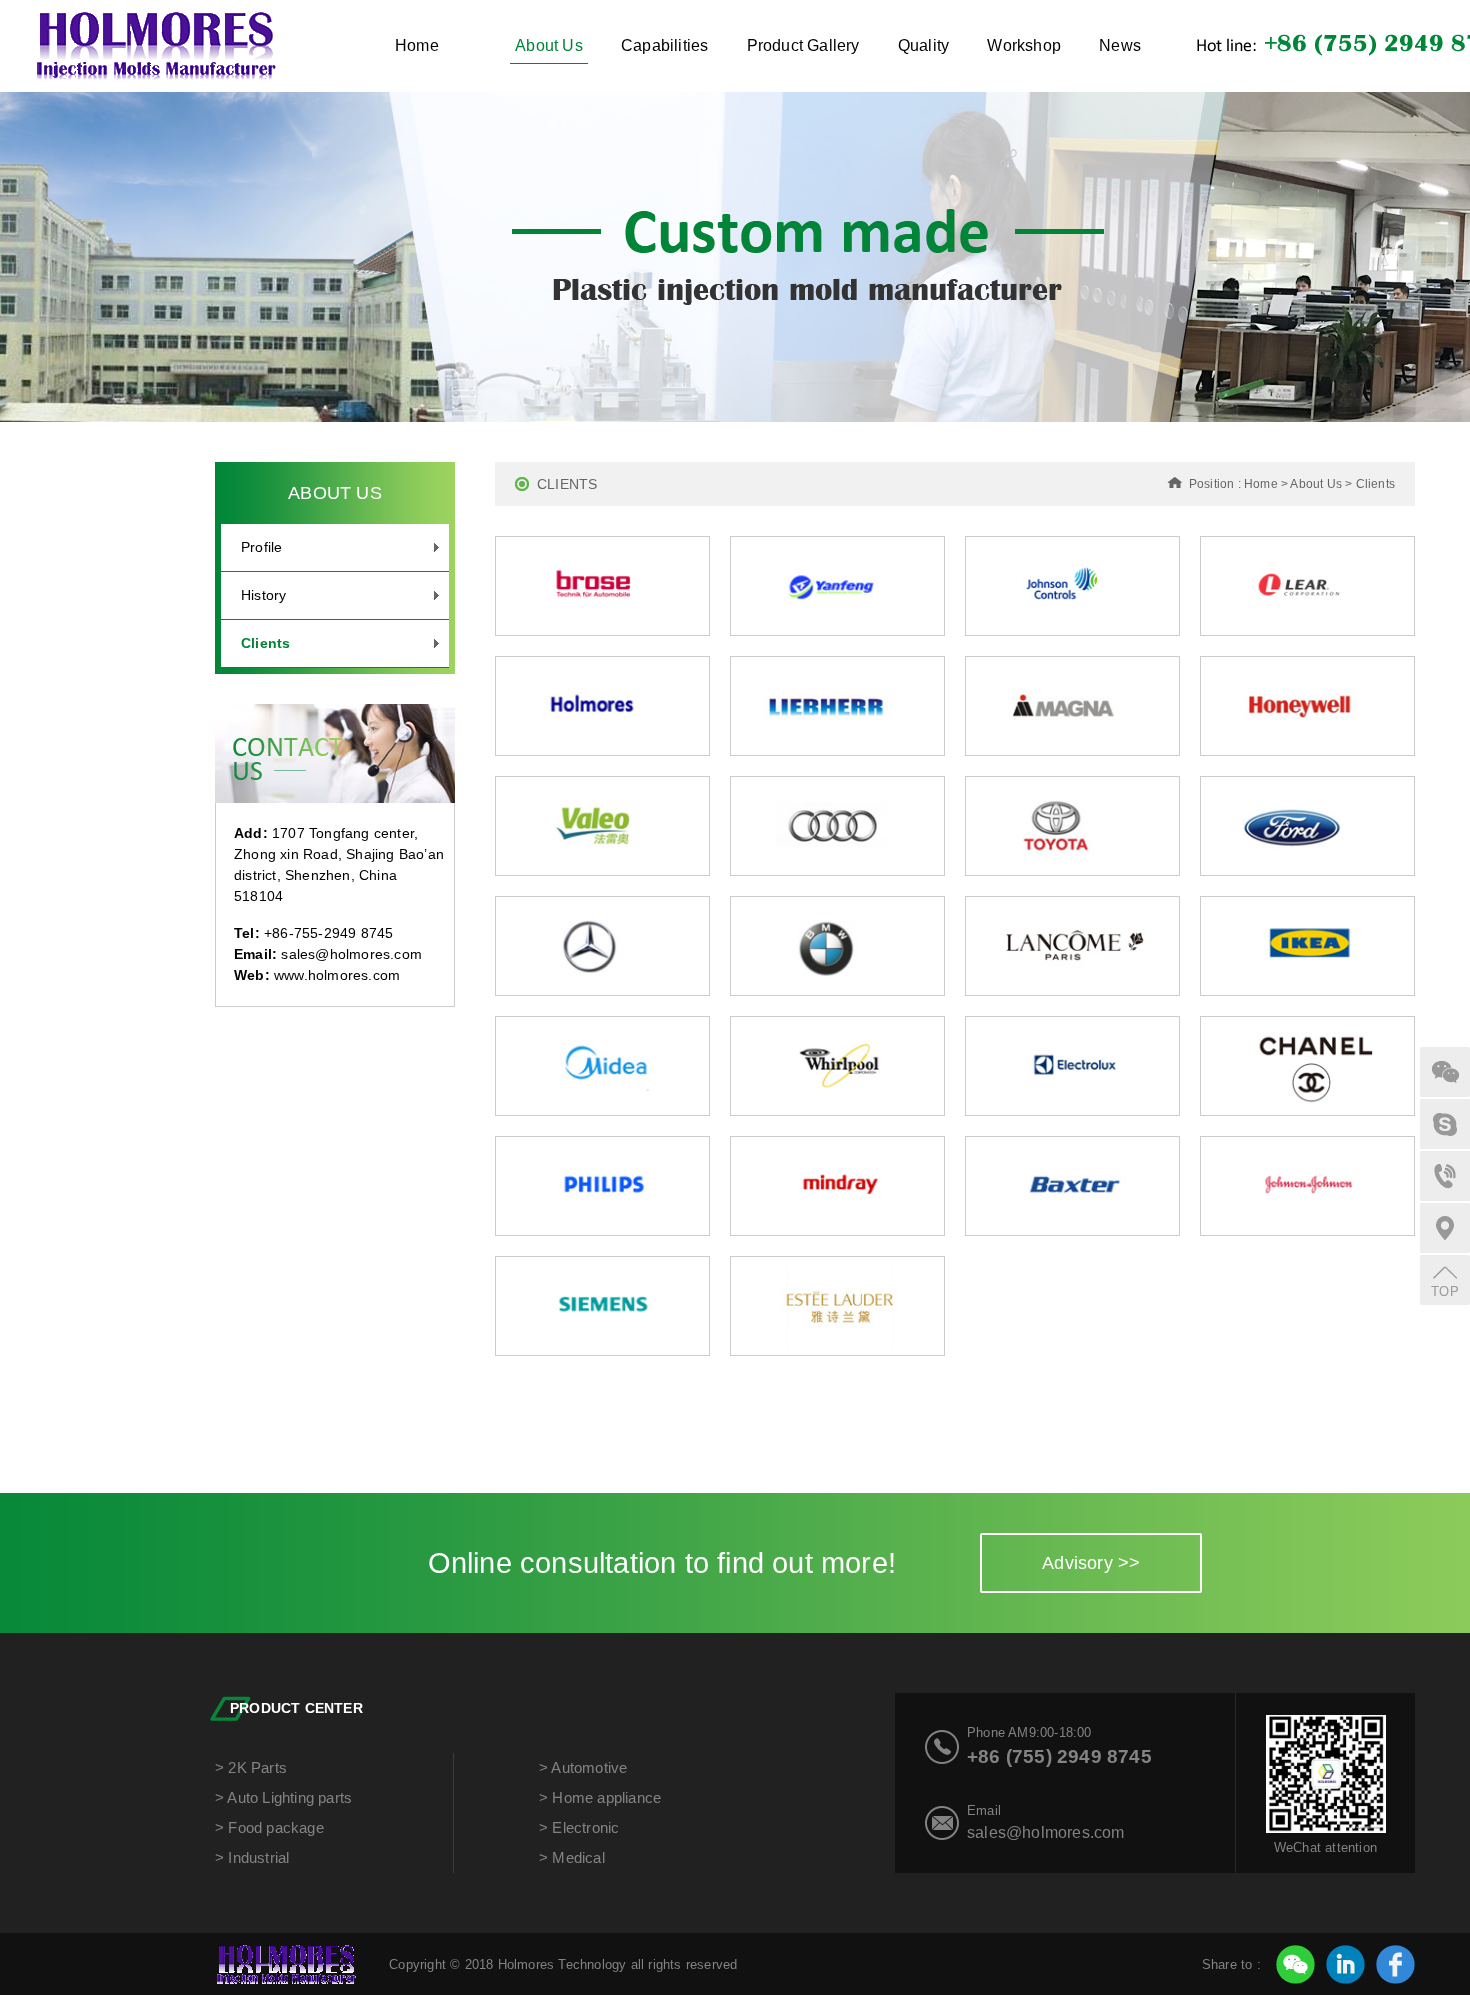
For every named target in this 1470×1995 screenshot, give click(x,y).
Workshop (1024, 45)
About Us (549, 45)
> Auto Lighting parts (283, 1797)
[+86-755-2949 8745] (1445, 1176)
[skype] (1445, 1124)
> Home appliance (600, 1797)
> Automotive (583, 1767)
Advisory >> (1091, 1563)
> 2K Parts (251, 1767)
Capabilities (664, 45)
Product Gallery (803, 45)
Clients (265, 643)
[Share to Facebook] (1395, 1964)
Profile (261, 547)
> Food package (269, 1827)
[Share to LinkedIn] (1345, 1964)
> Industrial (252, 1857)
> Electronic (579, 1827)
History (263, 595)
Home (417, 45)
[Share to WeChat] (1295, 1964)
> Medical (572, 1857)
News (1120, 45)
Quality (923, 45)
